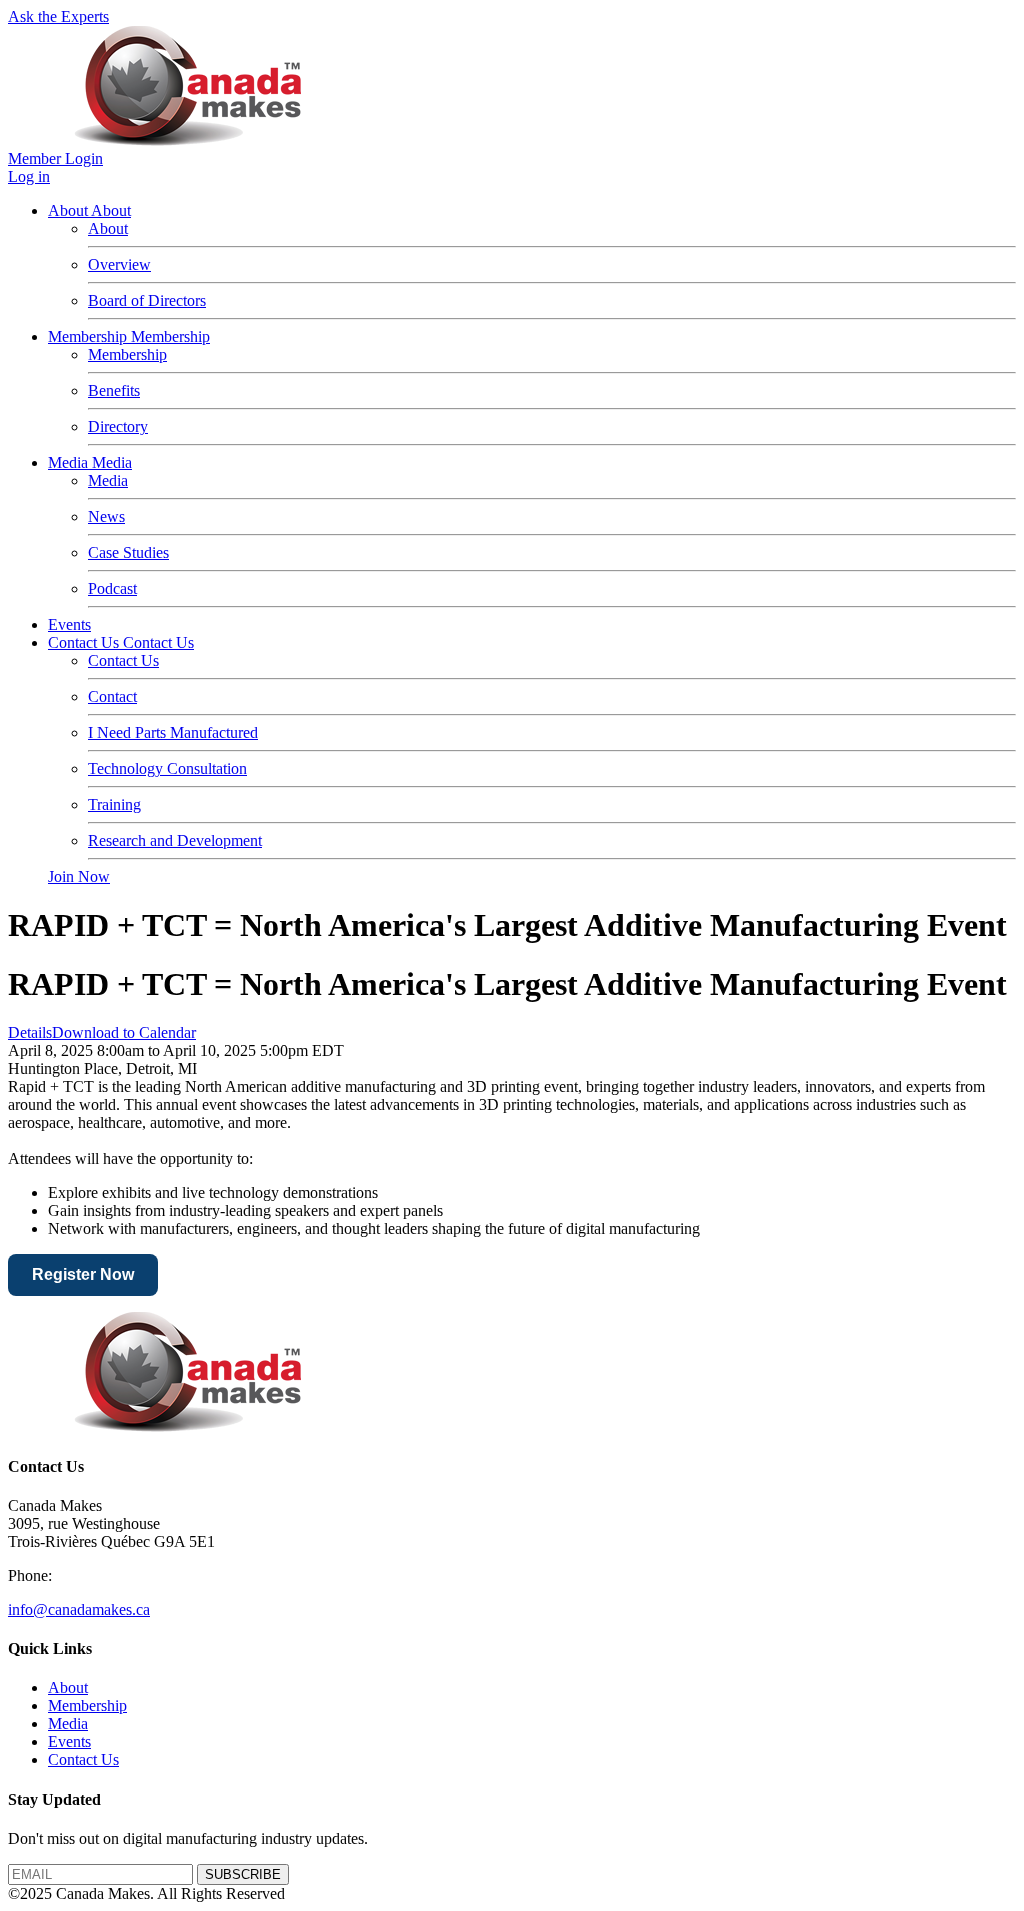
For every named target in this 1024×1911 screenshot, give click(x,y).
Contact (112, 696)
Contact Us (85, 642)
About (69, 210)
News (106, 516)
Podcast (112, 588)
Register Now (83, 1274)
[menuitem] (68, 1687)
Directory (118, 426)
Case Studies (128, 552)
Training (114, 804)
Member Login (55, 158)
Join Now (79, 876)
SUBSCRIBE (243, 1874)
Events (69, 624)
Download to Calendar (124, 1032)
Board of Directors (147, 300)
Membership (89, 336)
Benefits (114, 390)
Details (30, 1032)
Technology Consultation (167, 768)
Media (70, 462)
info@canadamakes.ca (79, 1609)
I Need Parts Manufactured (173, 732)
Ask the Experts (58, 16)
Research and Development (175, 840)
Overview (119, 264)
